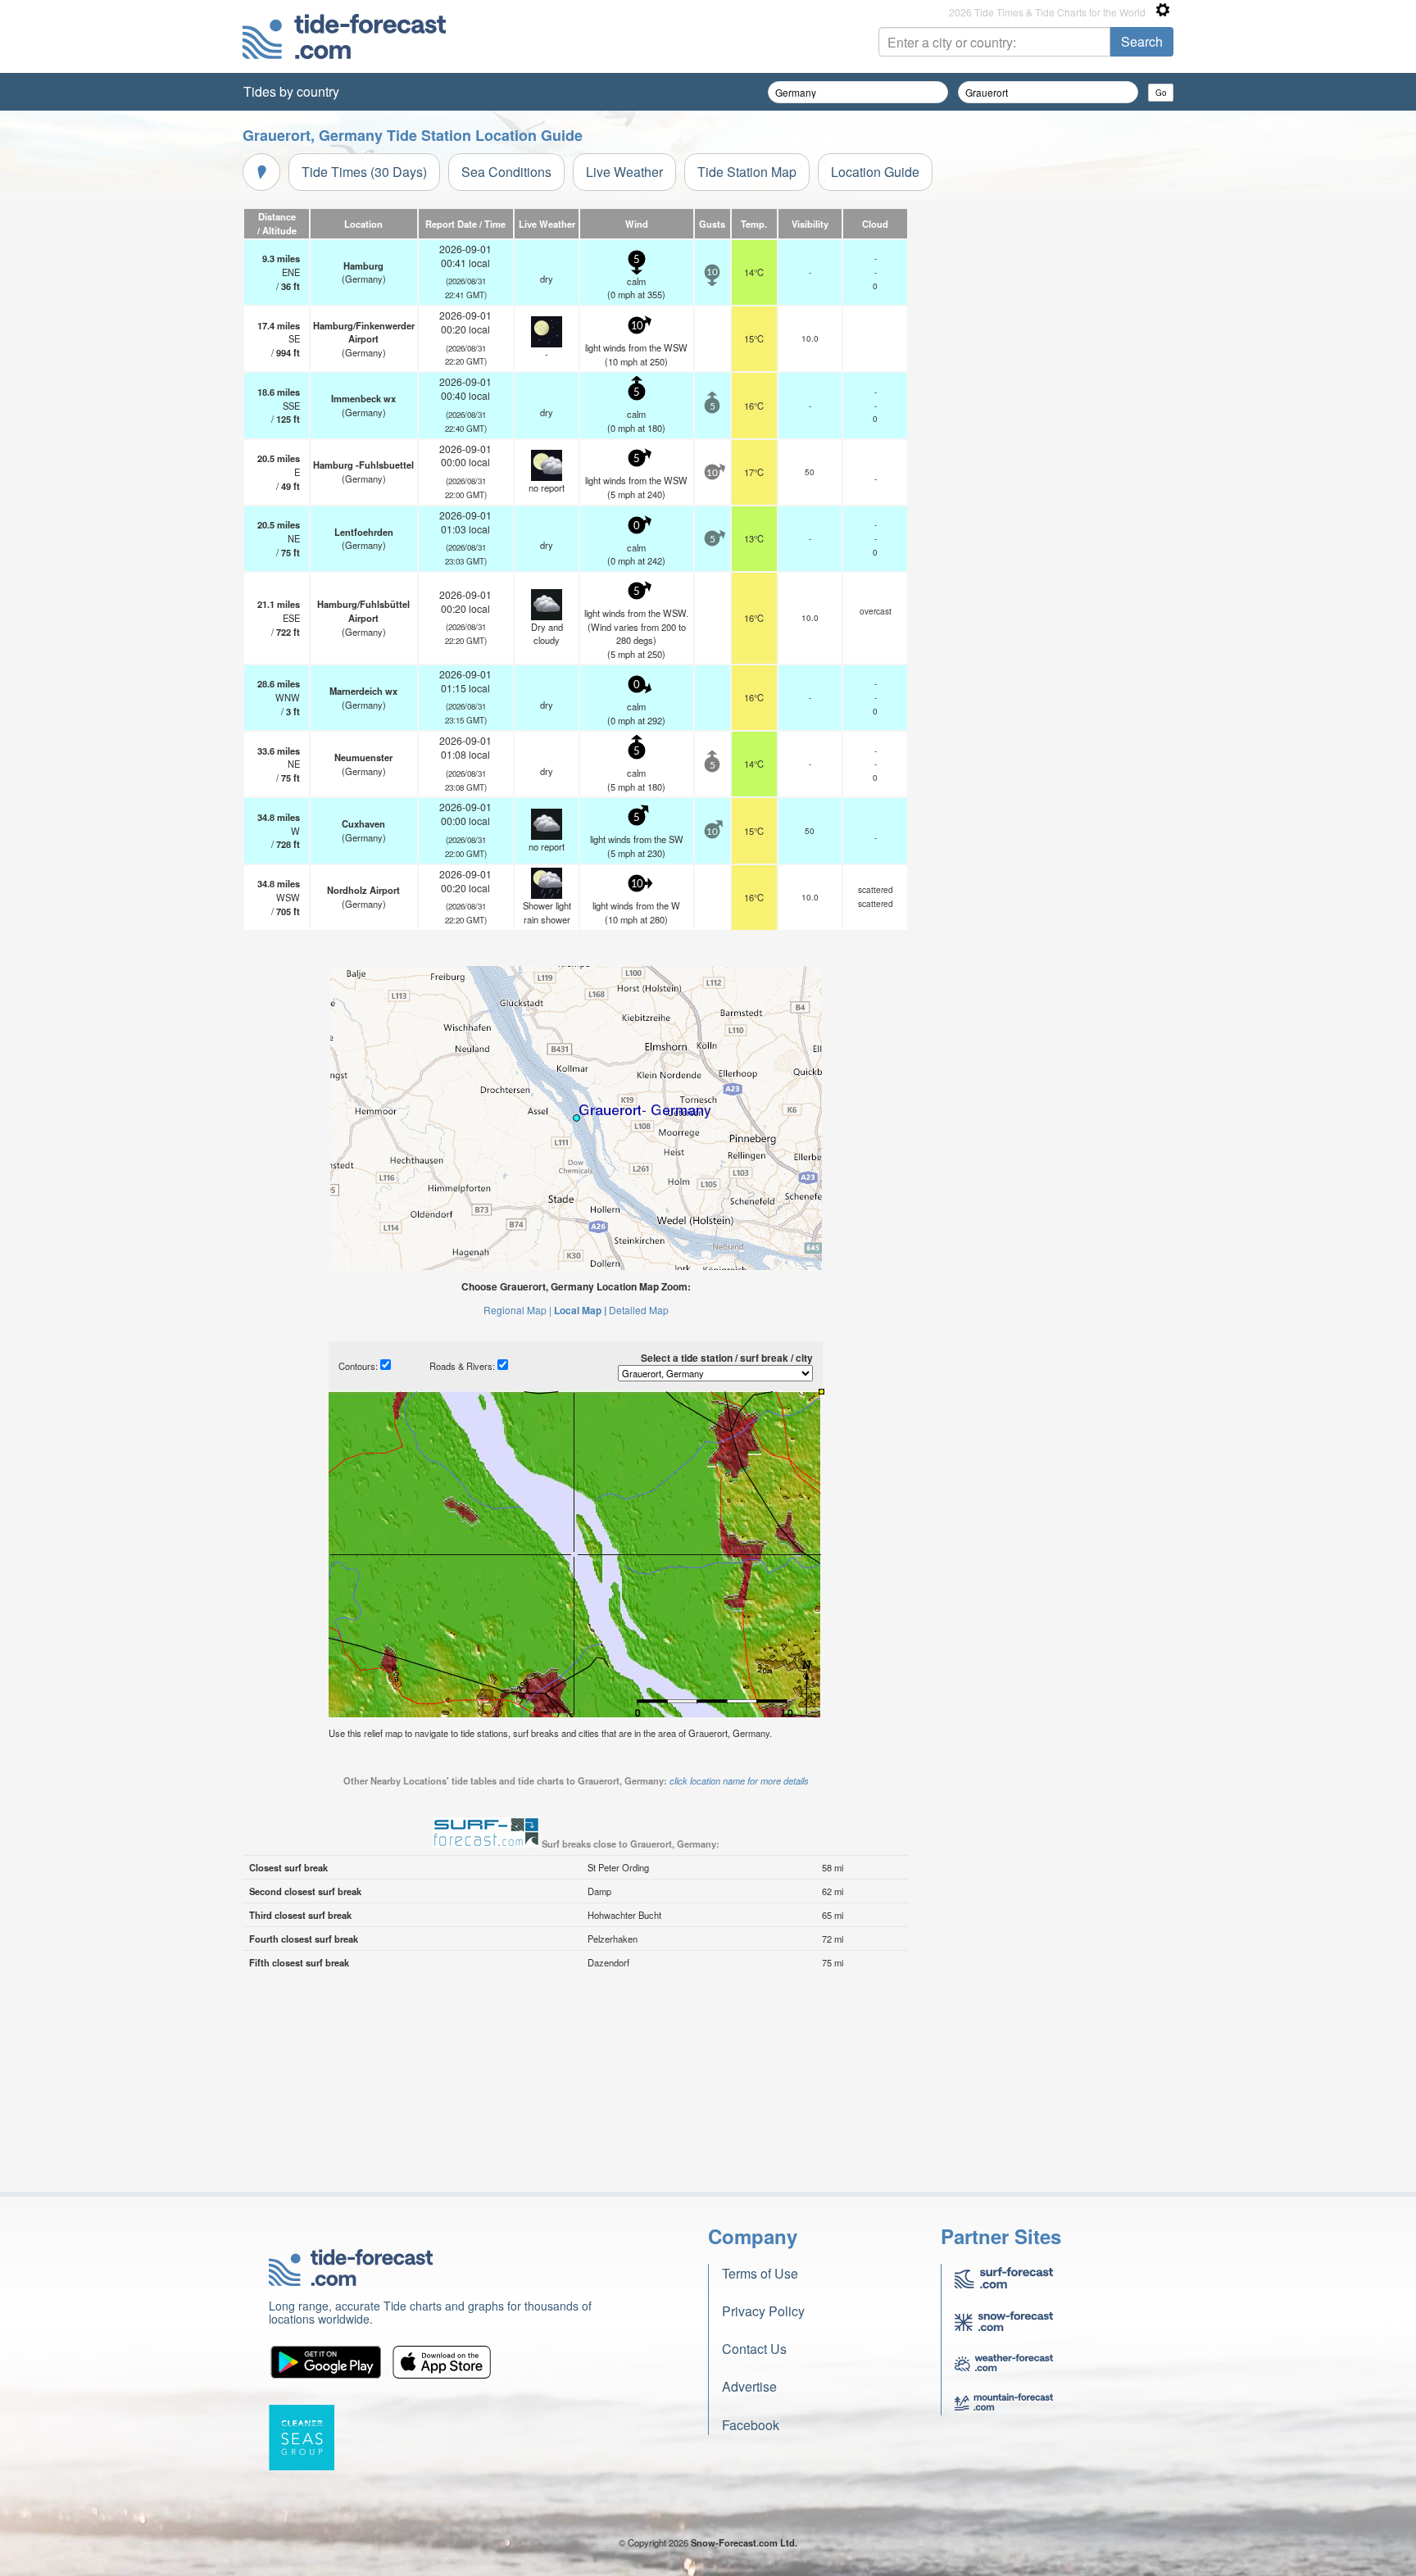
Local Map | (580, 1310)
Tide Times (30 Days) (364, 172)
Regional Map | (517, 1310)
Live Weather (624, 172)
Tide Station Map (747, 172)
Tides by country (291, 91)
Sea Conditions (506, 172)
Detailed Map (639, 1310)
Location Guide (875, 172)
